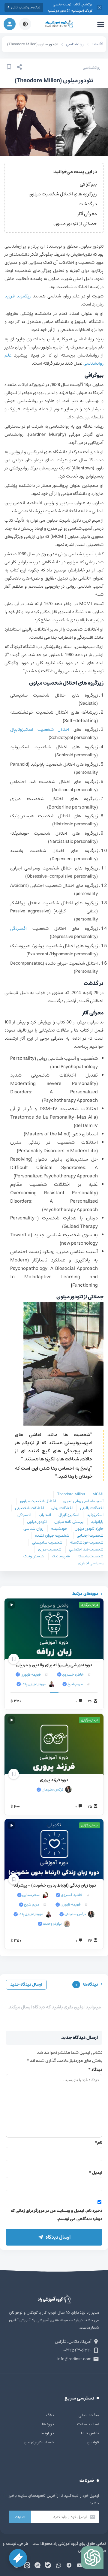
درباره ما (47, 2433)
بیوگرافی (88, 184)
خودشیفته (59, 1529)
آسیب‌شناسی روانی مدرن (83, 1501)
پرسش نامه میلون (69, 1522)
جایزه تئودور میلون (89, 1529)
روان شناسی (33, 1529)
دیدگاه (95, 2070)
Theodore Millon (71, 1494)
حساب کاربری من (39, 2442)
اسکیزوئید (95, 1515)
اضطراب (45, 1515)
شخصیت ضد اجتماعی (86, 1549)
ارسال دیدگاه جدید (26, 1984)
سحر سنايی (31, 1895)
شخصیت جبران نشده (52, 1536)
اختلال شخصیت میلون (38, 1501)
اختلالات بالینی (92, 1508)
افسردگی (18, 928)
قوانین (93, 2442)
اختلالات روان (62, 1508)
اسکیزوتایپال (69, 1515)
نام (99, 2143)
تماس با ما (90, 2433)
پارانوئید (97, 1522)
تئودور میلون (37, 1522)
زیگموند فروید (19, 296)
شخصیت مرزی (50, 1549)
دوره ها (48, 2424)
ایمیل (96, 2173)
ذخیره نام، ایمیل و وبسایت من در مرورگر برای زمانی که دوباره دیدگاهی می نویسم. (56, 2215)
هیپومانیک (61, 1556)
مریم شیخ (75, 1684)
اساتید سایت (88, 2424)
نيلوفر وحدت (52, 1924)
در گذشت (88, 204)
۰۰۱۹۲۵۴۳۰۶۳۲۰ (77, 2350)
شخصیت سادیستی (47, 1543)
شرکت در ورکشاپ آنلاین (26, 8)
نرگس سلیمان (52, 1790)
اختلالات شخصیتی (29, 1508)
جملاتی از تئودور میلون (75, 224)
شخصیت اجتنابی (90, 1536)
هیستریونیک (34, 1556)
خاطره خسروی (73, 1675)
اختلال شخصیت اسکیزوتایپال (42, 729)
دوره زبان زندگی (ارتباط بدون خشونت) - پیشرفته (54, 1885)
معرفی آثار (87, 214)
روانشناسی (92, 68)
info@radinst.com (74, 2359)
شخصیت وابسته (90, 1556)
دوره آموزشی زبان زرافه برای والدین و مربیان (54, 1665)
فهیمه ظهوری (30, 1675)
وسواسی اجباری (91, 1563)
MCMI (98, 1494)
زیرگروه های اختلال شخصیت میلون (63, 194)
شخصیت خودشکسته (87, 1543)
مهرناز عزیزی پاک (34, 1684)
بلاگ (50, 2415)
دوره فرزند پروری (54, 1780)
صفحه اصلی (89, 2415)
